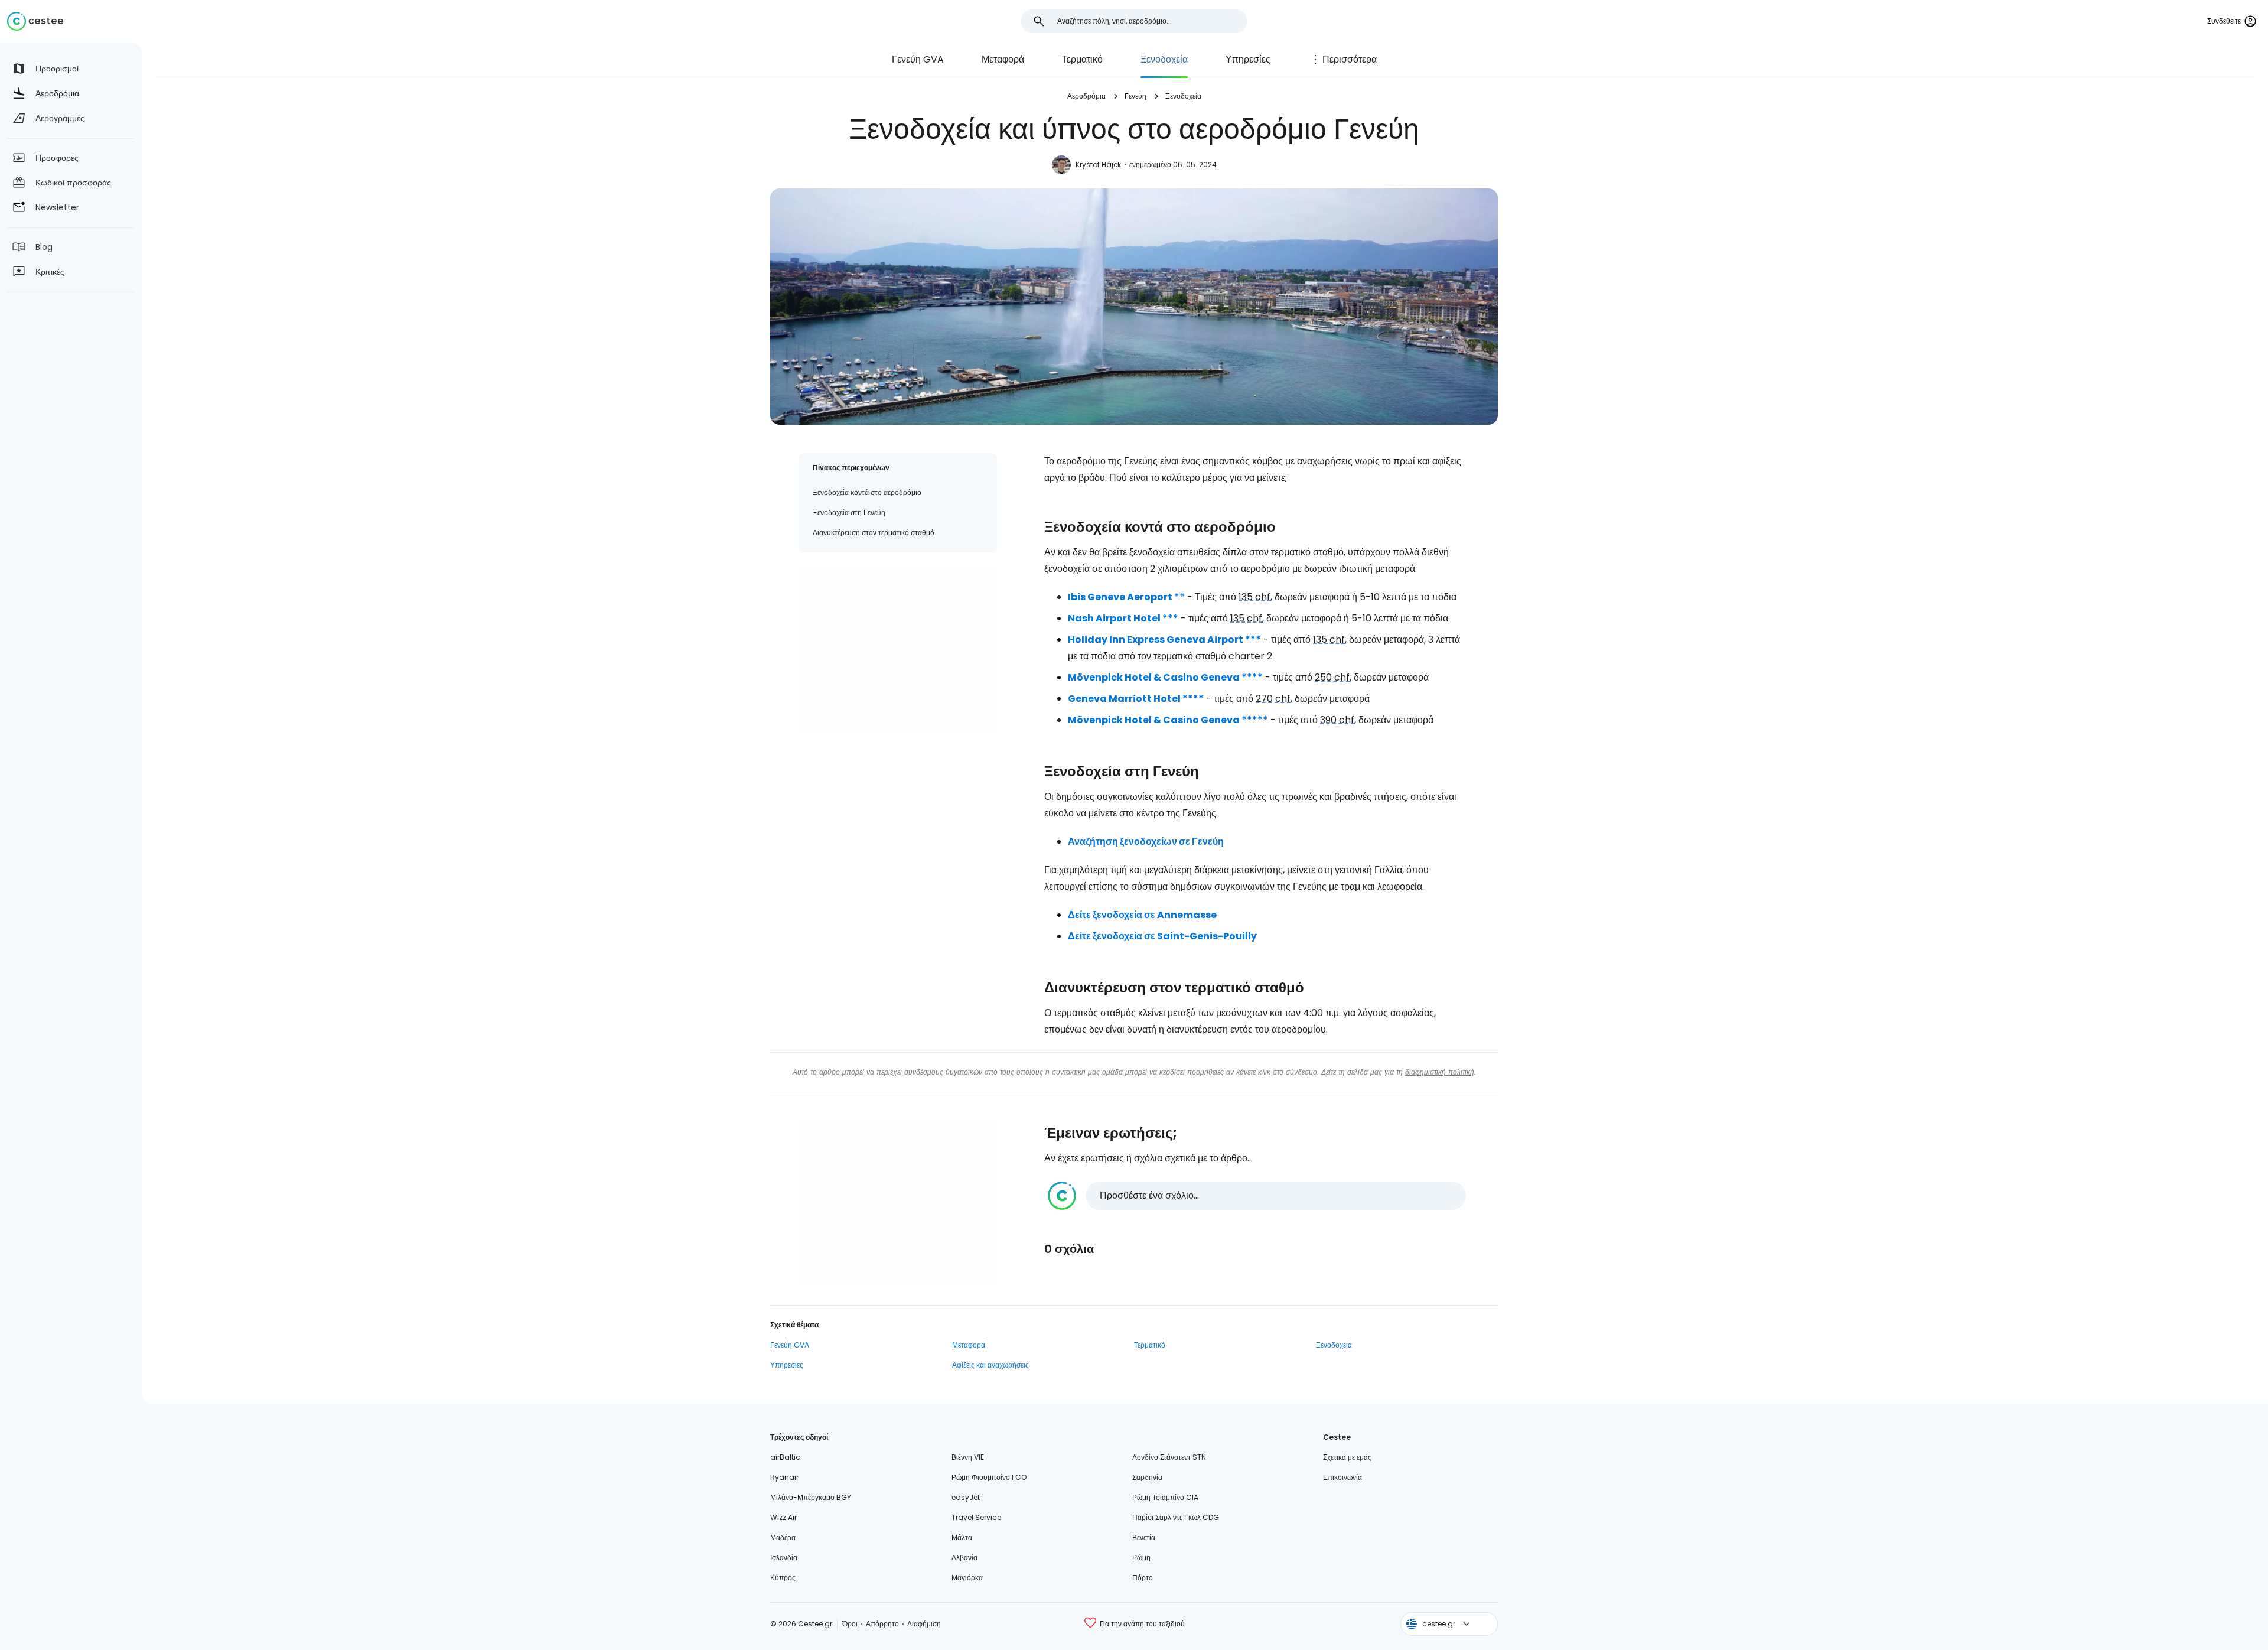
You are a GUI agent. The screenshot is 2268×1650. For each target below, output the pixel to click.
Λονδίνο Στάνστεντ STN (1169, 1457)
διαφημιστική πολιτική (1440, 1072)
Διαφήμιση (924, 1624)
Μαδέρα (783, 1537)
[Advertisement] (898, 649)
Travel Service (976, 1517)
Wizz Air (783, 1517)
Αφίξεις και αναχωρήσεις (990, 1365)
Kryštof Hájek (1098, 165)
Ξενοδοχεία (1164, 59)
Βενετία (1144, 1537)
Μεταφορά (1003, 59)
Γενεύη (1135, 96)
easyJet (966, 1497)
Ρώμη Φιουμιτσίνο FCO (989, 1477)
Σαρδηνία (1147, 1477)
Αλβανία (964, 1558)
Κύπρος (783, 1578)
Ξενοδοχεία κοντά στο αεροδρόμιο (867, 492)
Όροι (850, 1624)
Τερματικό (1082, 59)
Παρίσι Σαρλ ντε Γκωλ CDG (1176, 1517)
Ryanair (784, 1477)
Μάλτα (962, 1537)
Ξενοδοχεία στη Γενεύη (849, 512)
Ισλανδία (784, 1558)
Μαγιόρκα (967, 1578)
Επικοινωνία (1342, 1477)
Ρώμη (1141, 1558)
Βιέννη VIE (968, 1457)
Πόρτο (1143, 1578)
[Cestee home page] (35, 21)
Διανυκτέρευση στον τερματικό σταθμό (874, 533)
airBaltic (785, 1457)
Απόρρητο (882, 1624)
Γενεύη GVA (918, 59)
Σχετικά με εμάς (1347, 1457)
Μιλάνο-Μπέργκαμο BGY (811, 1497)
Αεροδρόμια (1086, 96)
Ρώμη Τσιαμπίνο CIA (1165, 1497)
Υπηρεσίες (1248, 59)
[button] (1257, 1196)
